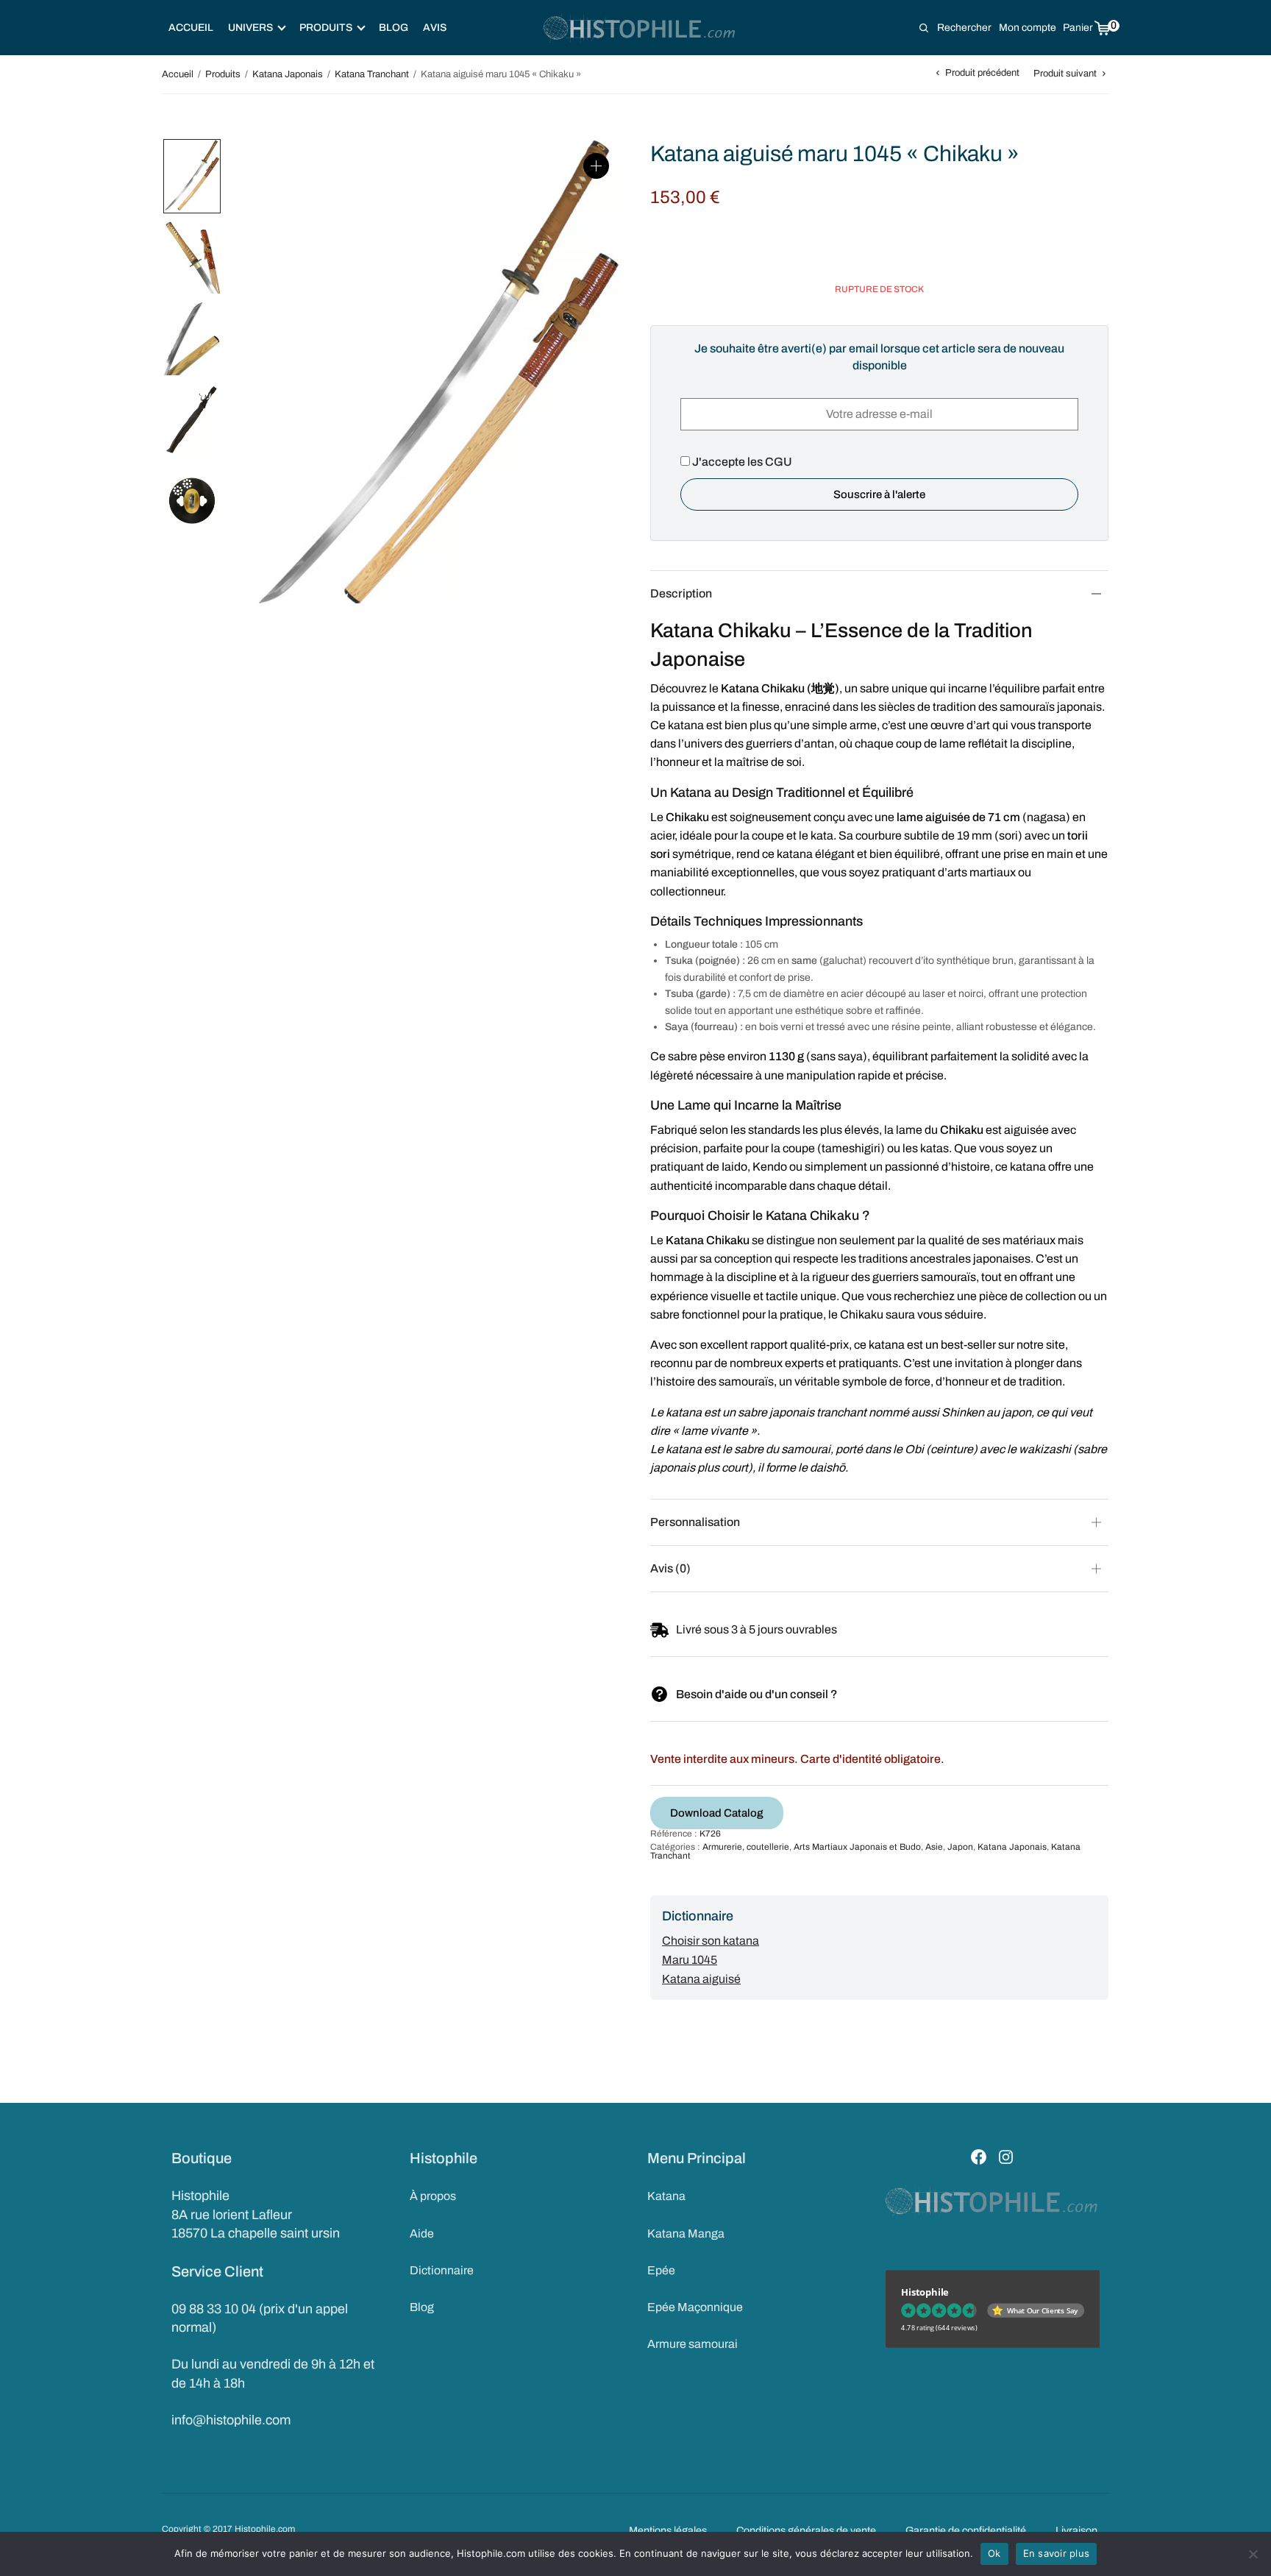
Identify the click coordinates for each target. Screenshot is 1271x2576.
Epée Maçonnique (695, 2307)
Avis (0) (670, 1568)
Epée (661, 2270)
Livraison (1076, 2530)
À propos (433, 2196)
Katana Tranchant (372, 74)
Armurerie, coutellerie (746, 1847)
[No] (1253, 2554)
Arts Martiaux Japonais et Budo (857, 1847)
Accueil (191, 28)
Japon (960, 1847)
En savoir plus (1057, 2553)
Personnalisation (695, 1522)
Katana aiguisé (701, 1979)
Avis (435, 28)
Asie (934, 1847)
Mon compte (1028, 28)
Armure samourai (693, 2344)
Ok (994, 2553)
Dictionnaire (442, 2270)
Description (681, 593)
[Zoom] (596, 166)
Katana (666, 2196)
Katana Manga (686, 2233)
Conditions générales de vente (806, 2530)
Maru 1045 (690, 1960)
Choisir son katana (711, 1941)
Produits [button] (326, 28)
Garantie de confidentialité (966, 2530)
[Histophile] (640, 28)
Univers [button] (250, 28)
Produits (223, 74)
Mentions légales (668, 2530)
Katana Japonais (288, 74)
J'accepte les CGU (741, 462)
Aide (422, 2233)
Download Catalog (717, 1813)
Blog (394, 28)
